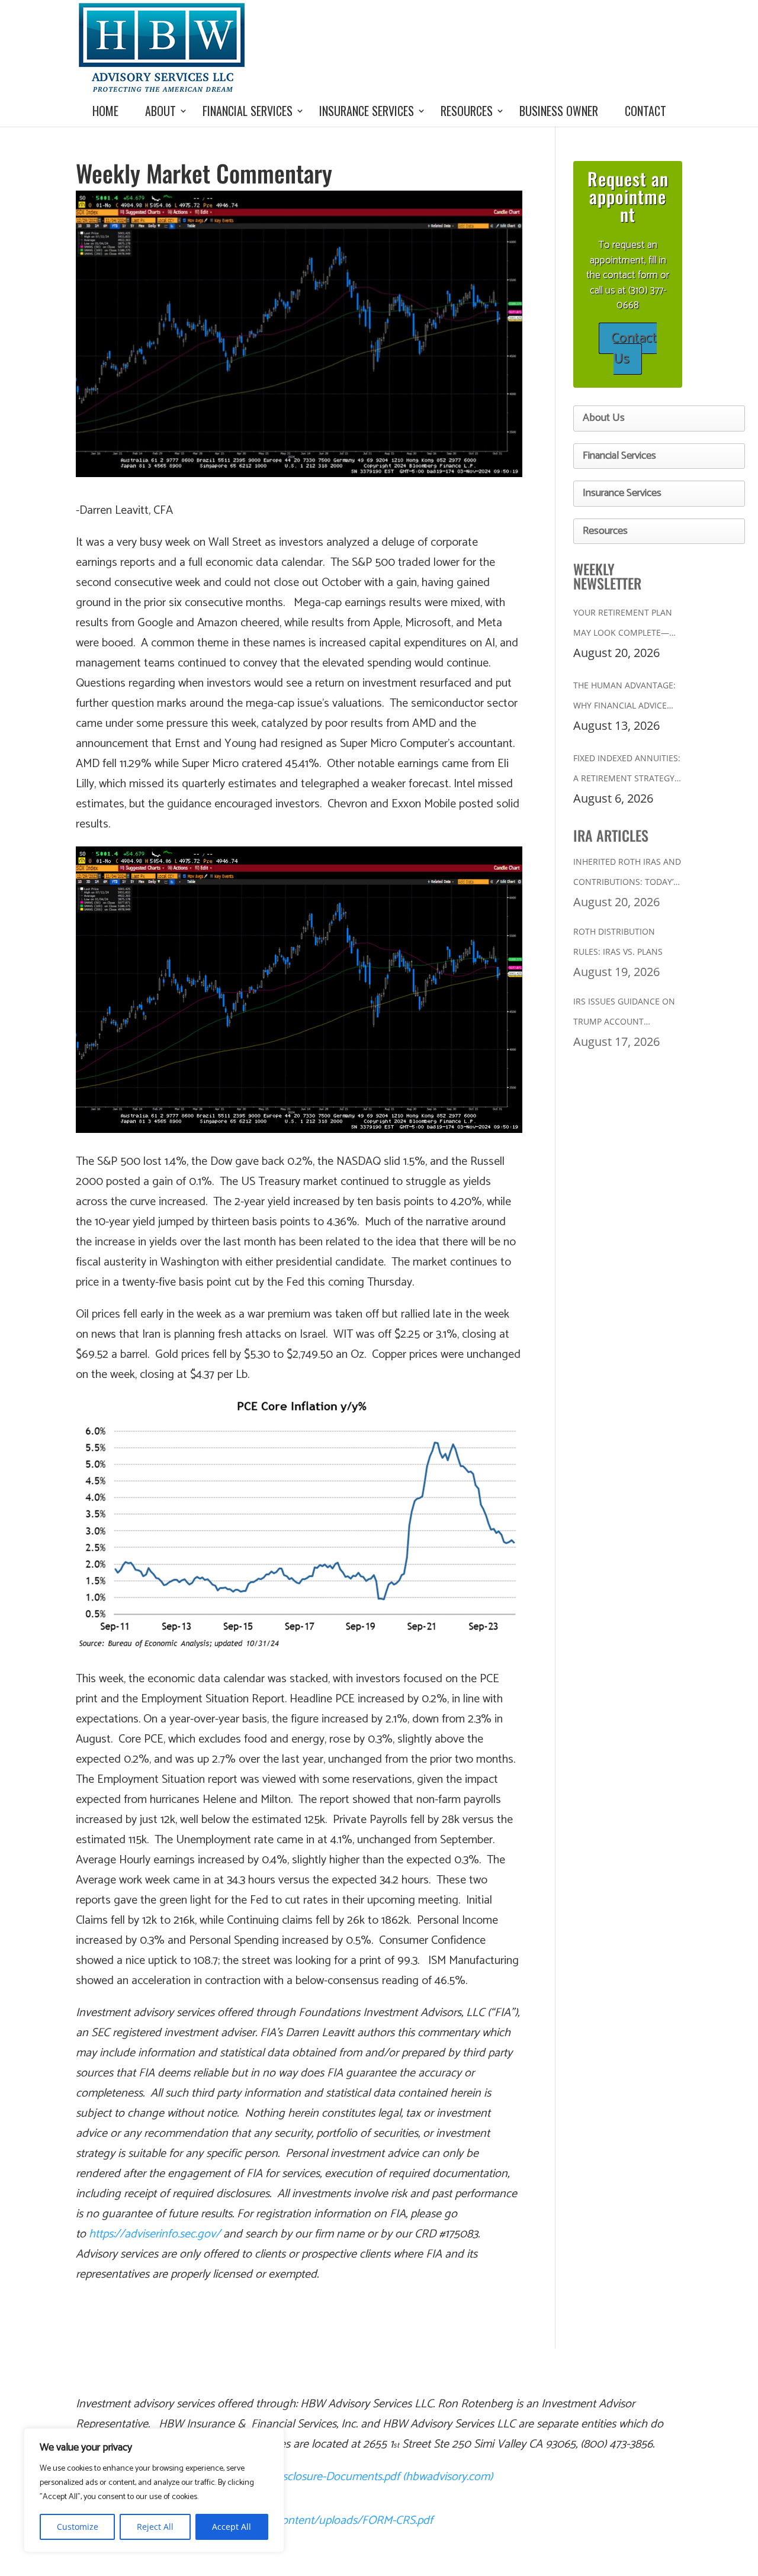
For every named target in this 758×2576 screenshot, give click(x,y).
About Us (604, 418)
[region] (154, 2490)
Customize (78, 2527)
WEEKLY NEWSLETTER (607, 576)
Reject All (155, 2527)
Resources (467, 111)
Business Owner (559, 111)
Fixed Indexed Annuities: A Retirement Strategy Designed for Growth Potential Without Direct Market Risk (627, 770)
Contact (645, 111)
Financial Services (248, 111)
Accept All (232, 2527)
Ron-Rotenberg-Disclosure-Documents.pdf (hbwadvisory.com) (343, 2477)
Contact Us (634, 349)
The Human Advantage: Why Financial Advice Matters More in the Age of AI (624, 698)
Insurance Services (367, 111)
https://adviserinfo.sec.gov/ (155, 2234)
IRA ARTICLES (611, 835)
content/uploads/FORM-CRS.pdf (354, 2521)
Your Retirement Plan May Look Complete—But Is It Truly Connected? (623, 625)
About (160, 111)
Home (105, 111)
